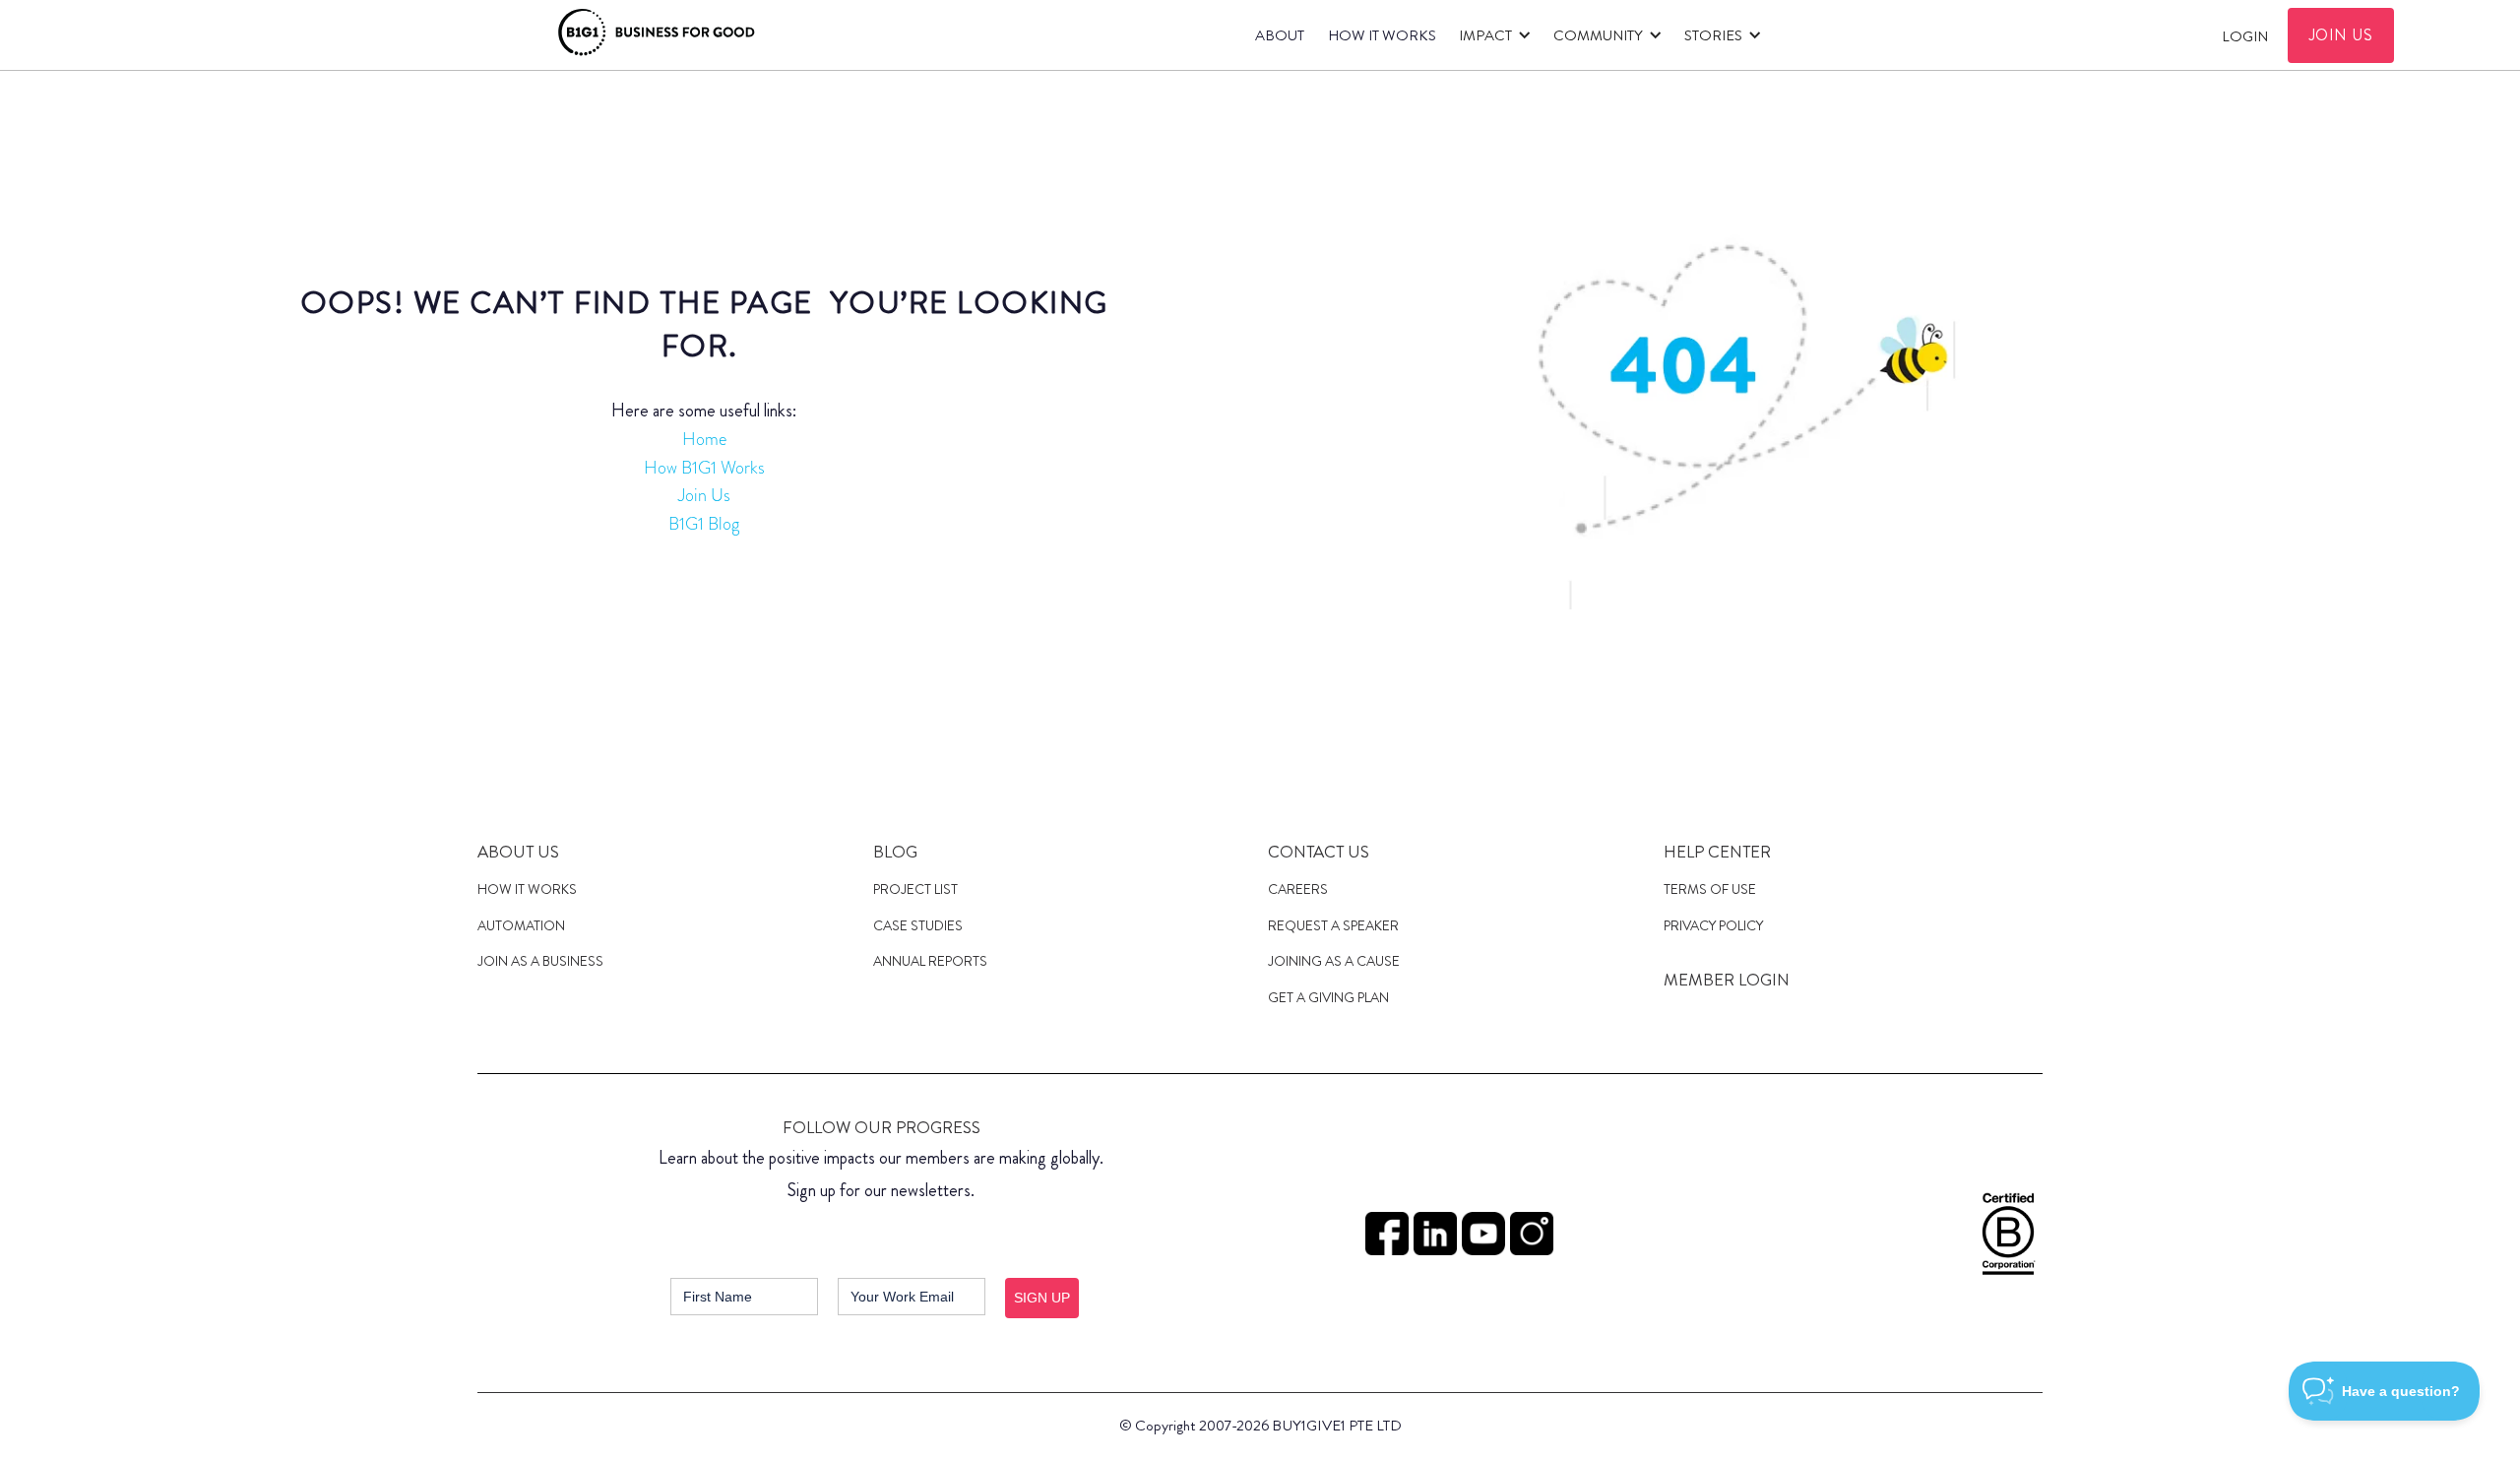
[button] (1491, 35)
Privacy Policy (1713, 925)
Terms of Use (1710, 889)
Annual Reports (930, 961)
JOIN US (2341, 35)
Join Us (704, 495)
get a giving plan (1328, 997)
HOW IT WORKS (1382, 35)
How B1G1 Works (704, 468)
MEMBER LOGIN (1727, 980)
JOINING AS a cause (1334, 961)
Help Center (1717, 852)
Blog (895, 852)
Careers (1298, 889)
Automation (521, 925)
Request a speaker (1333, 925)
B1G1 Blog (704, 524)
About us (518, 852)
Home (704, 439)
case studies (918, 925)
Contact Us (1319, 852)
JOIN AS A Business (540, 961)
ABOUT (1280, 35)
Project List (915, 889)
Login (2245, 36)
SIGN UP (1042, 1298)
